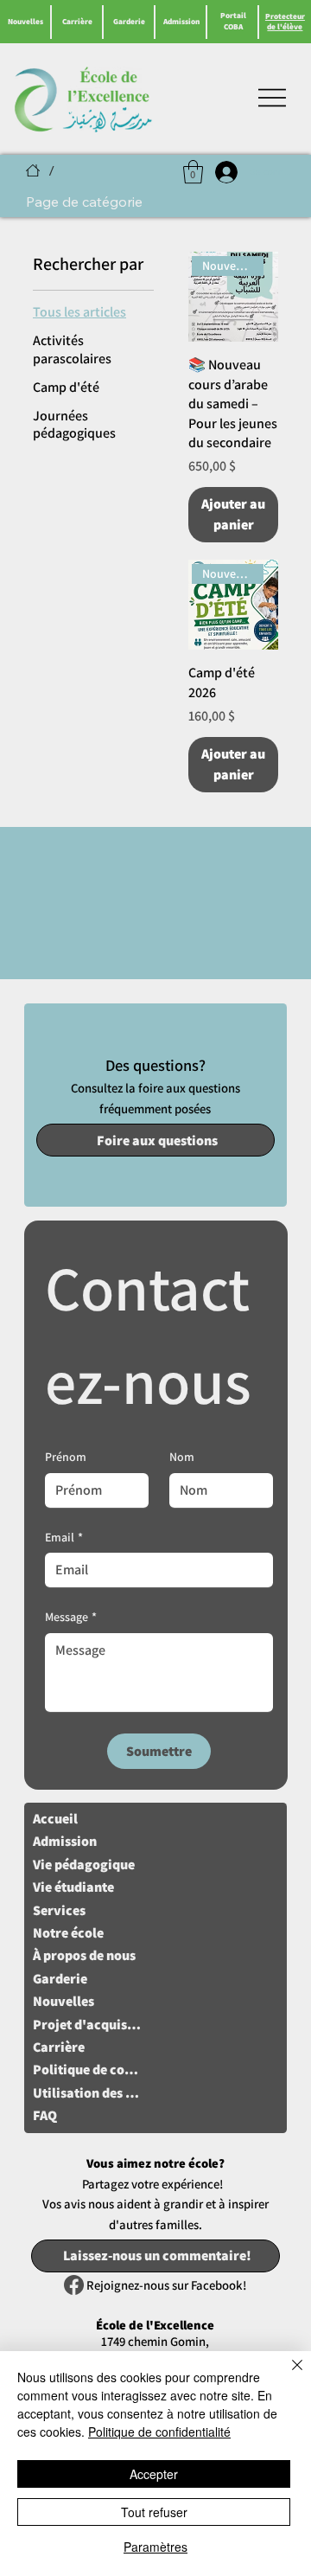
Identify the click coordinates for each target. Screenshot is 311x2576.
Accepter (154, 2474)
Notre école (68, 1933)
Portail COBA (233, 21)
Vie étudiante (73, 1887)
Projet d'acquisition (87, 2025)
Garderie (129, 22)
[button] (193, 172)
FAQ (45, 2115)
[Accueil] (33, 170)
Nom (182, 1457)
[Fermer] (287, 2375)
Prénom (66, 1457)
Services (59, 1910)
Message (71, 1617)
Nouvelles (25, 22)
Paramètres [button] (155, 2547)
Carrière (77, 22)
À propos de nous (84, 1955)
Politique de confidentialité (87, 2070)
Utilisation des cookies (87, 2093)
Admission (181, 22)
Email (64, 1537)
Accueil (55, 1819)
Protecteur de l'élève (285, 22)
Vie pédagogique (84, 1865)
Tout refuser (154, 2512)
